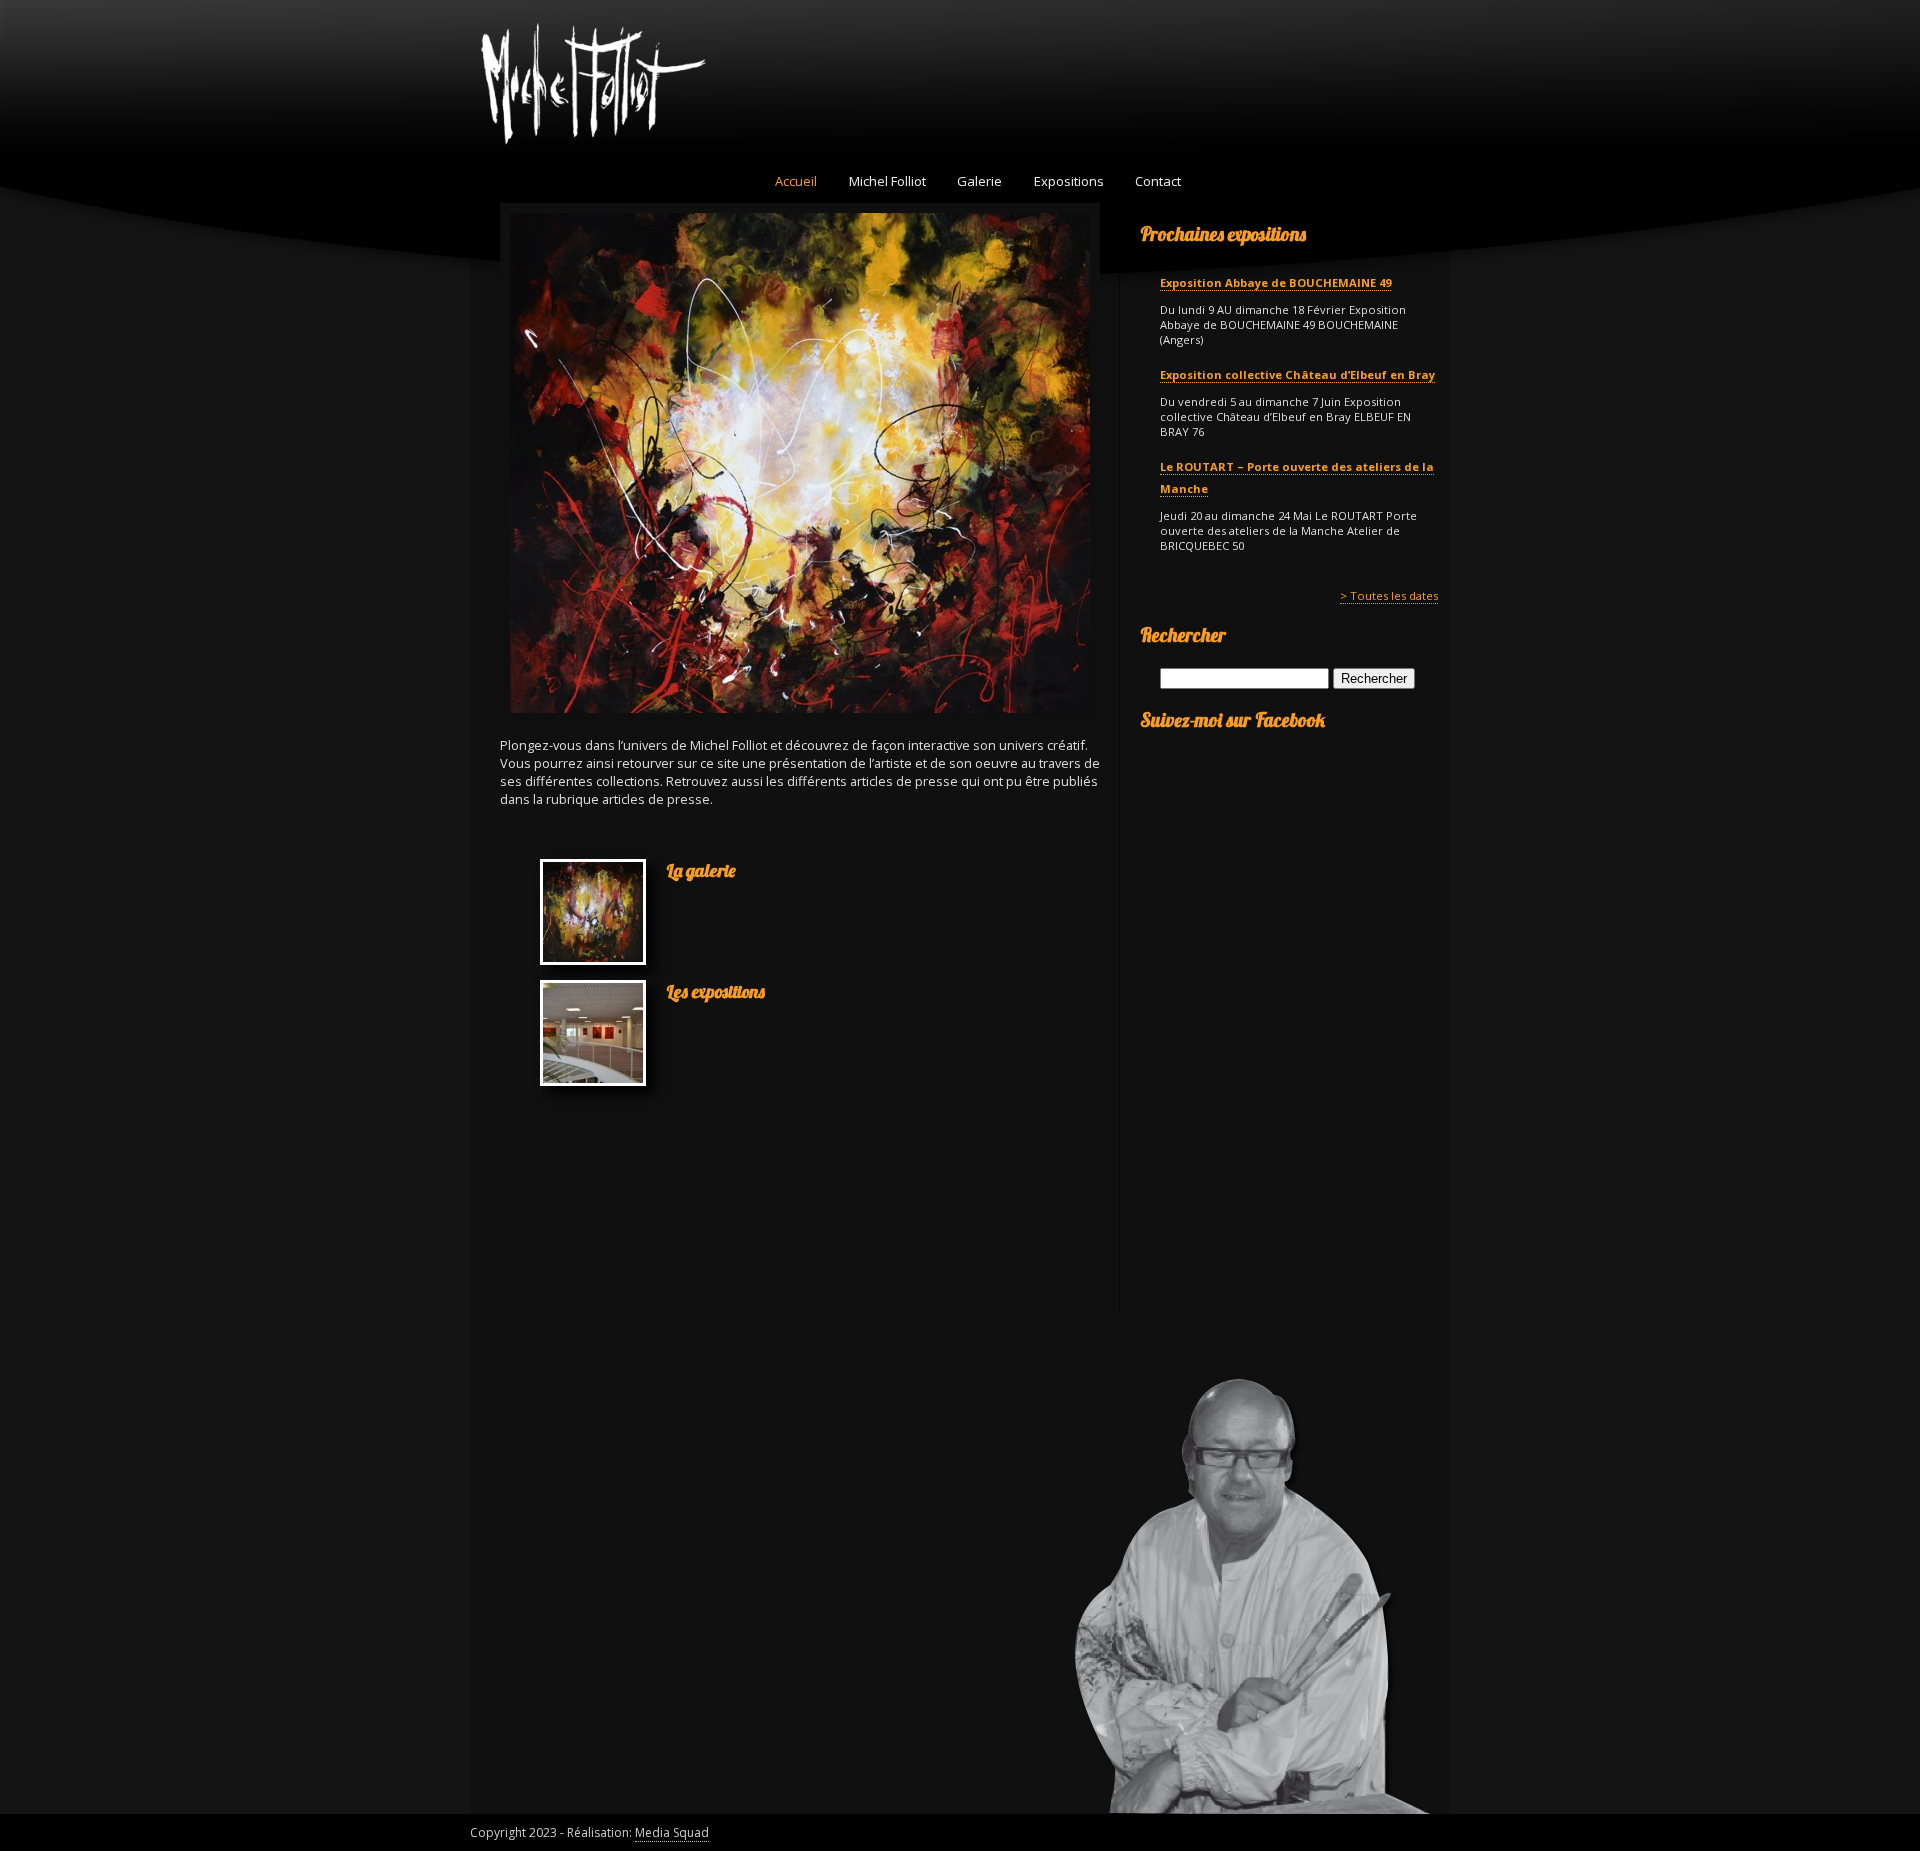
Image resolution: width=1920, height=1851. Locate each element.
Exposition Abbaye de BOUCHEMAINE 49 (1275, 282)
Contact (1158, 181)
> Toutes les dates (1389, 595)
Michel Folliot (887, 181)
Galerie (979, 181)
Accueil (796, 181)
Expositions (1069, 181)
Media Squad (672, 1832)
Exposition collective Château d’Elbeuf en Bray (1297, 374)
